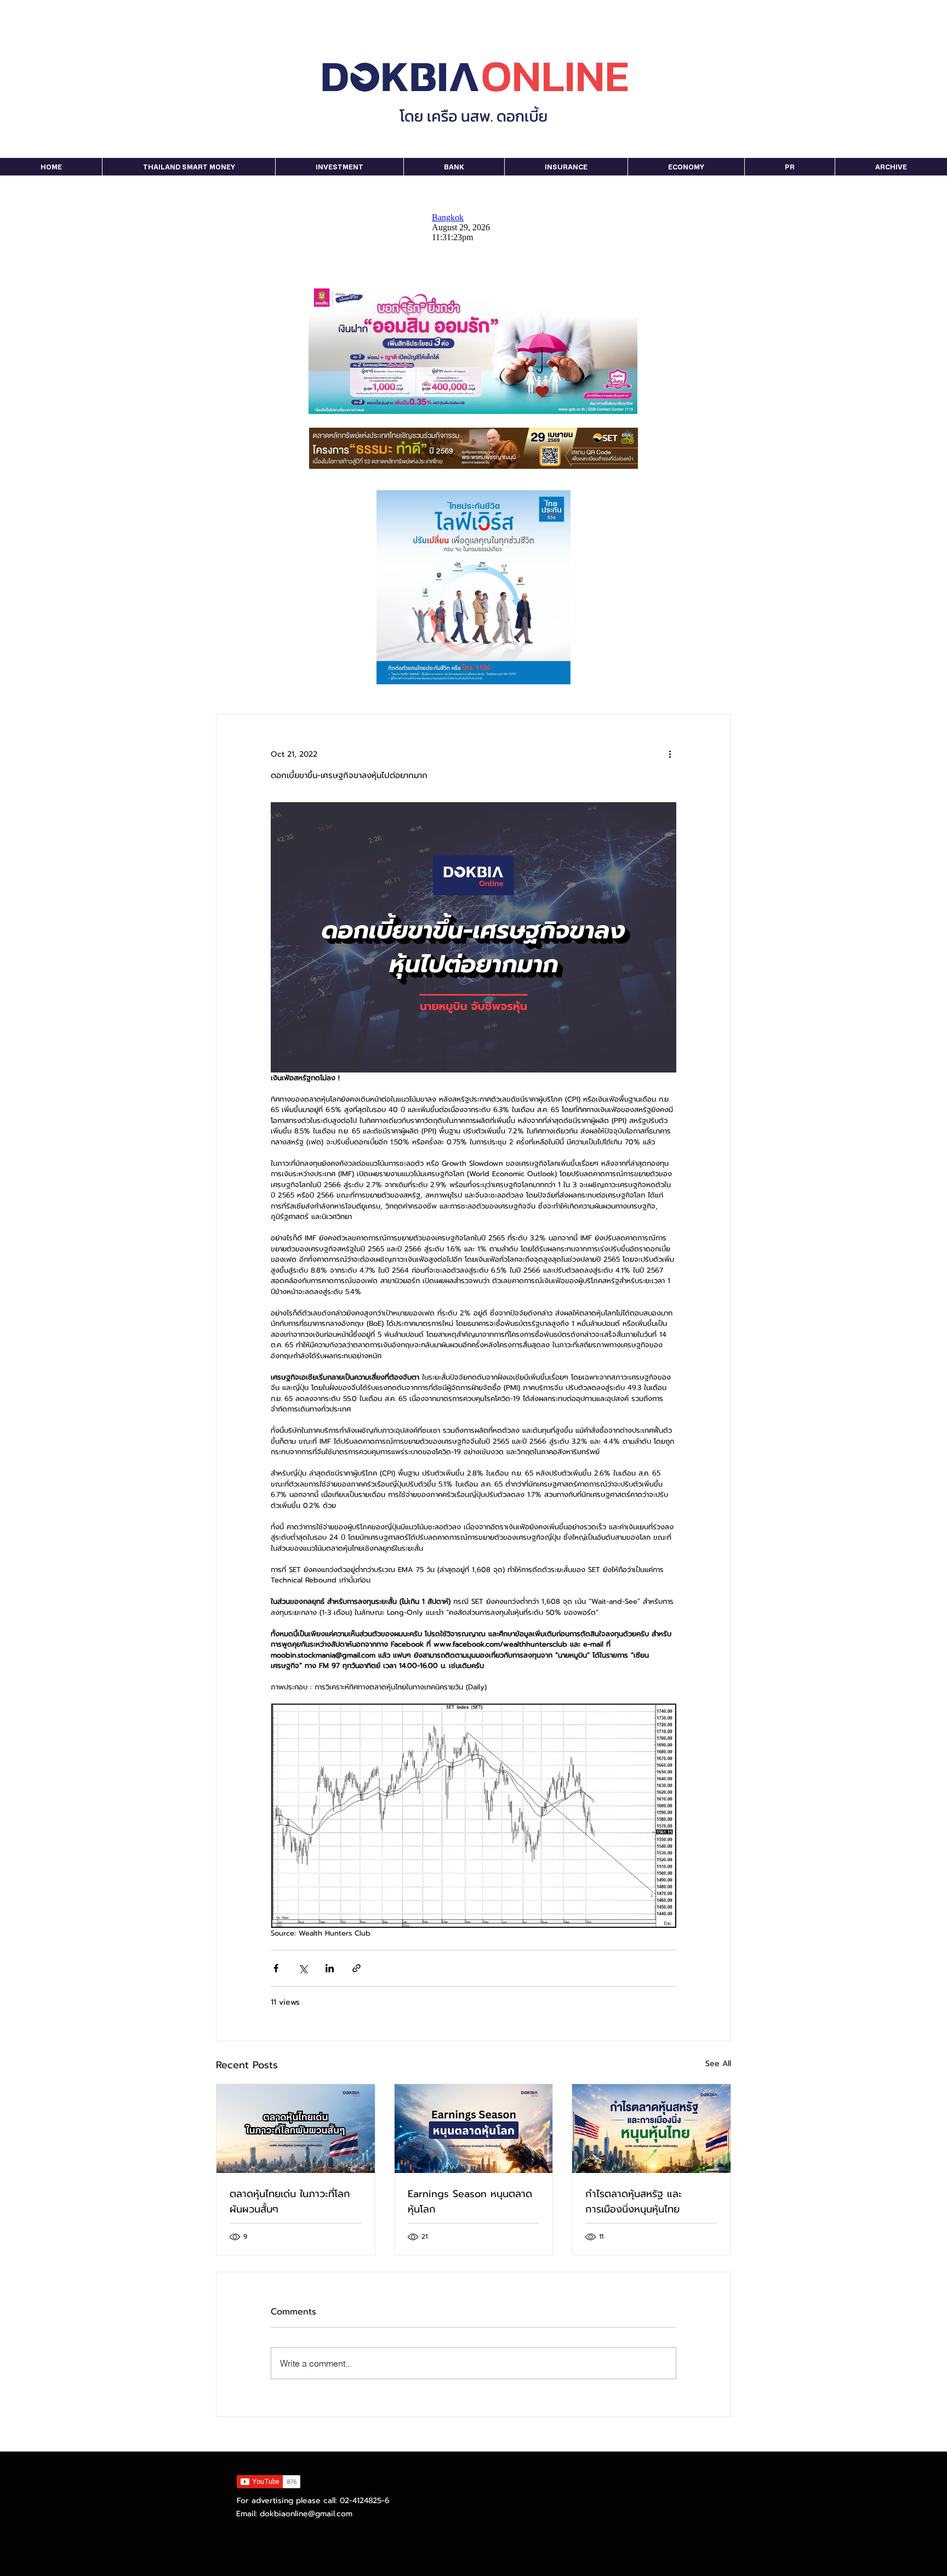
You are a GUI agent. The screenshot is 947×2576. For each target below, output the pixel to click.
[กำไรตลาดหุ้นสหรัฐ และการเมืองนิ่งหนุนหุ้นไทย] (651, 2129)
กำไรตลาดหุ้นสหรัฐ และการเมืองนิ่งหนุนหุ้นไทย (634, 2201)
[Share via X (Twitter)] (303, 1968)
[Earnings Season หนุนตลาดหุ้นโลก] (474, 2129)
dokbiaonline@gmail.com (306, 2514)
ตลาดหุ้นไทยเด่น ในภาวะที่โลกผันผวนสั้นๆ (290, 2201)
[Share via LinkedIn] (330, 1968)
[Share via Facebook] (276, 1968)
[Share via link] (356, 1968)
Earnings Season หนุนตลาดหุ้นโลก (470, 2201)
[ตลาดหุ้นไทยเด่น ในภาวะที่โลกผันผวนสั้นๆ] (296, 2129)
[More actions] (670, 754)
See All (718, 2064)
